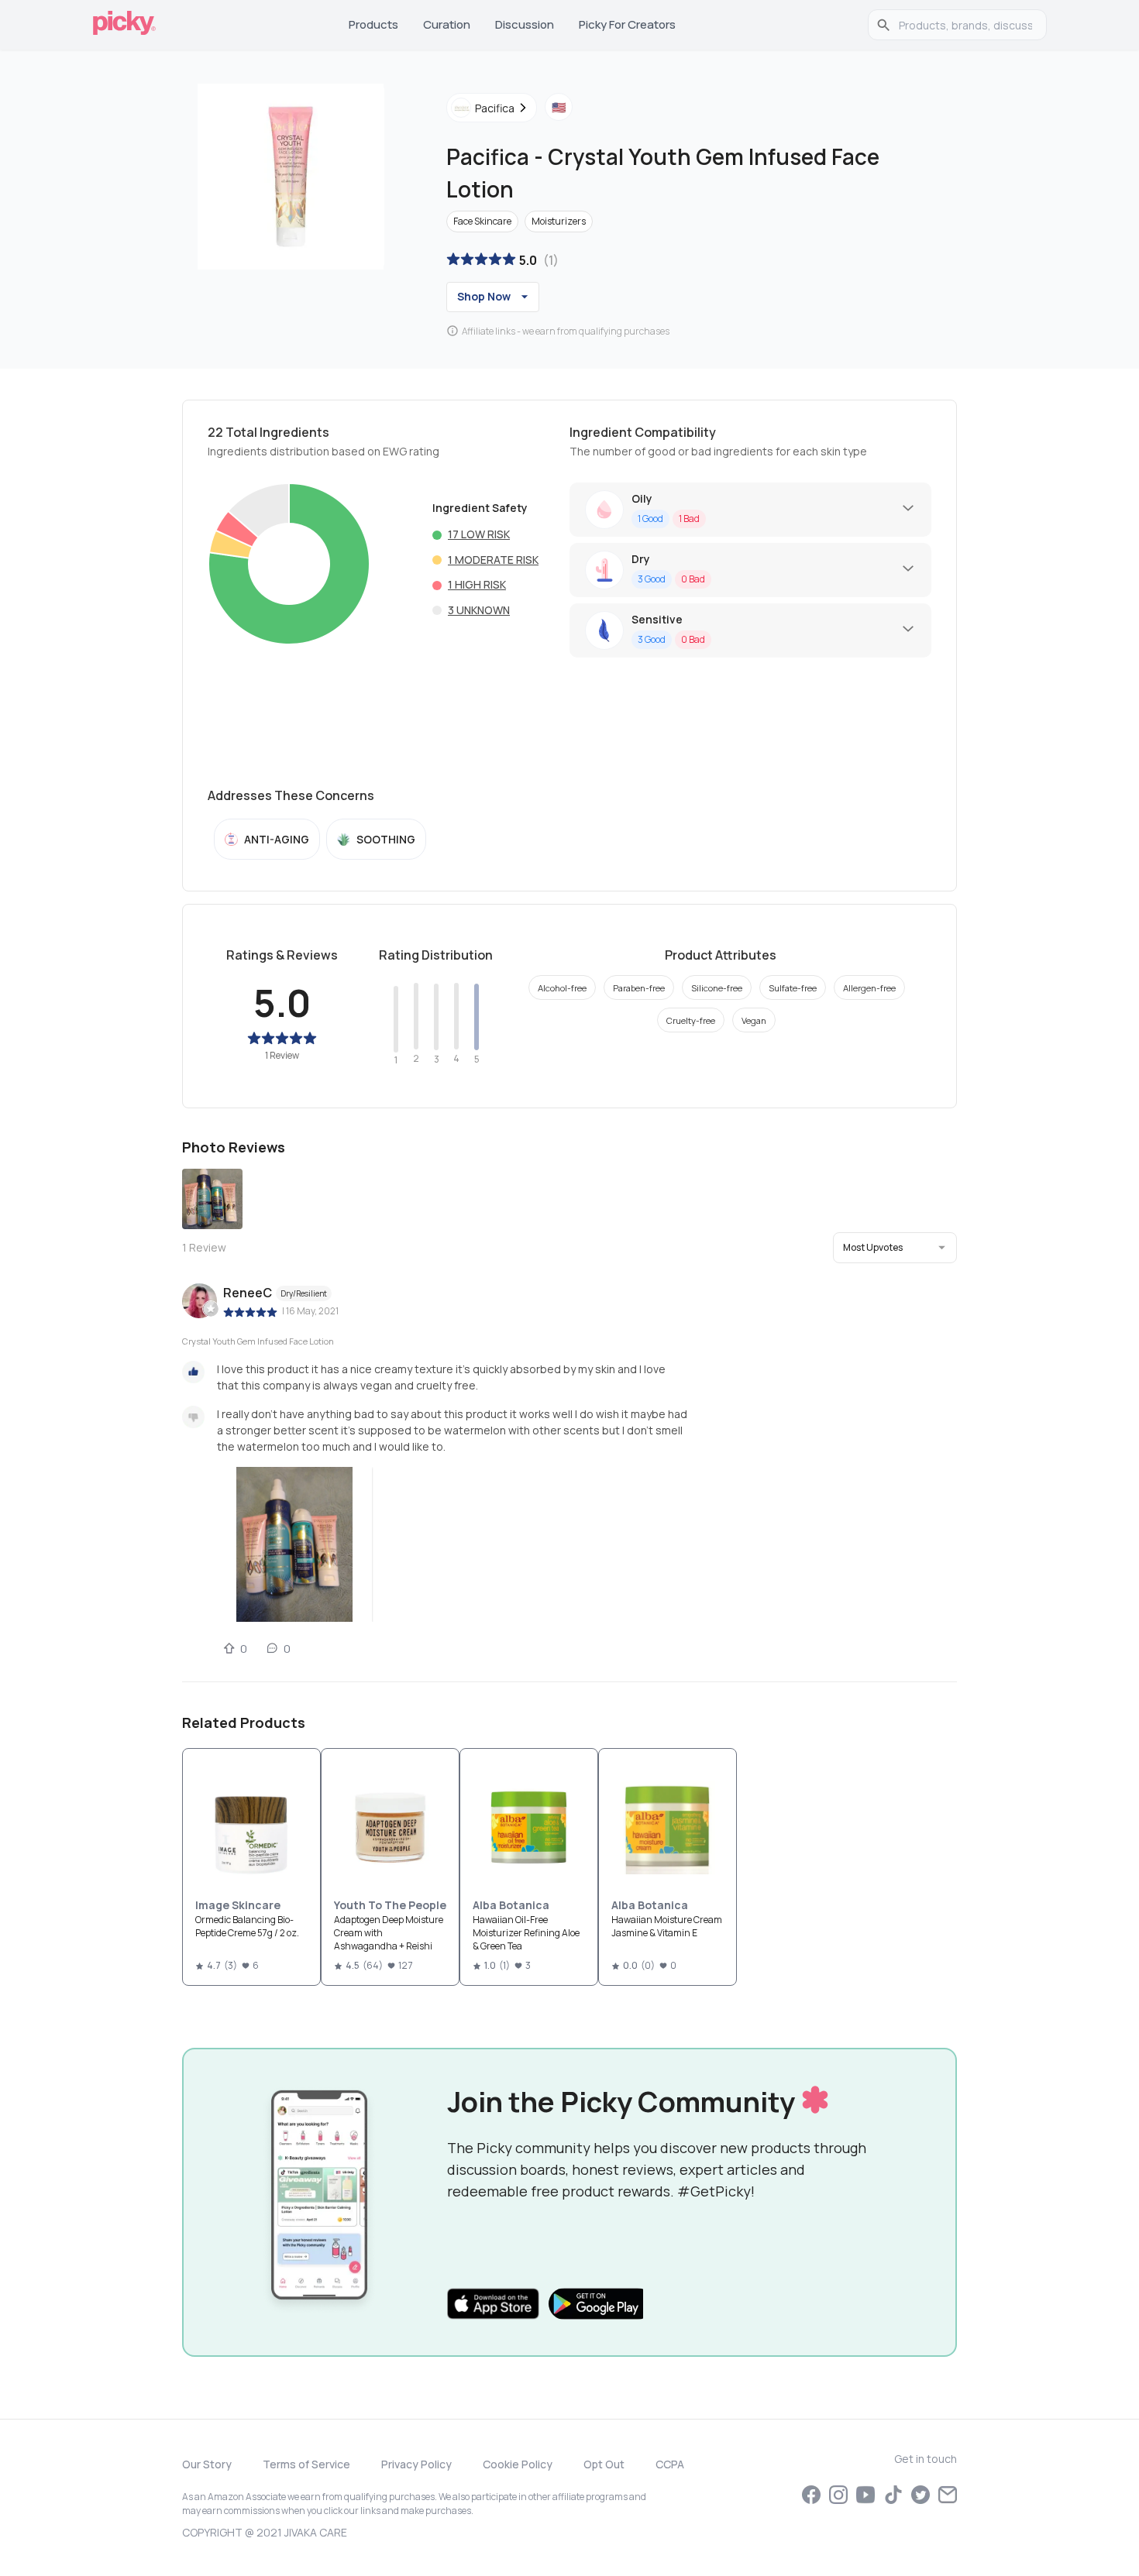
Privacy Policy (416, 2464)
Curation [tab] (447, 24)
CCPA (670, 2464)
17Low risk (479, 534)
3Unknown (479, 610)
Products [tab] (373, 24)
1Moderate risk (493, 560)
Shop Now (484, 296)
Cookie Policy (518, 2464)
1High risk (477, 584)
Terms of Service (306, 2464)
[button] (895, 1248)
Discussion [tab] (525, 24)
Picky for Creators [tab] (627, 24)
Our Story (207, 2464)
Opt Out (604, 2464)
